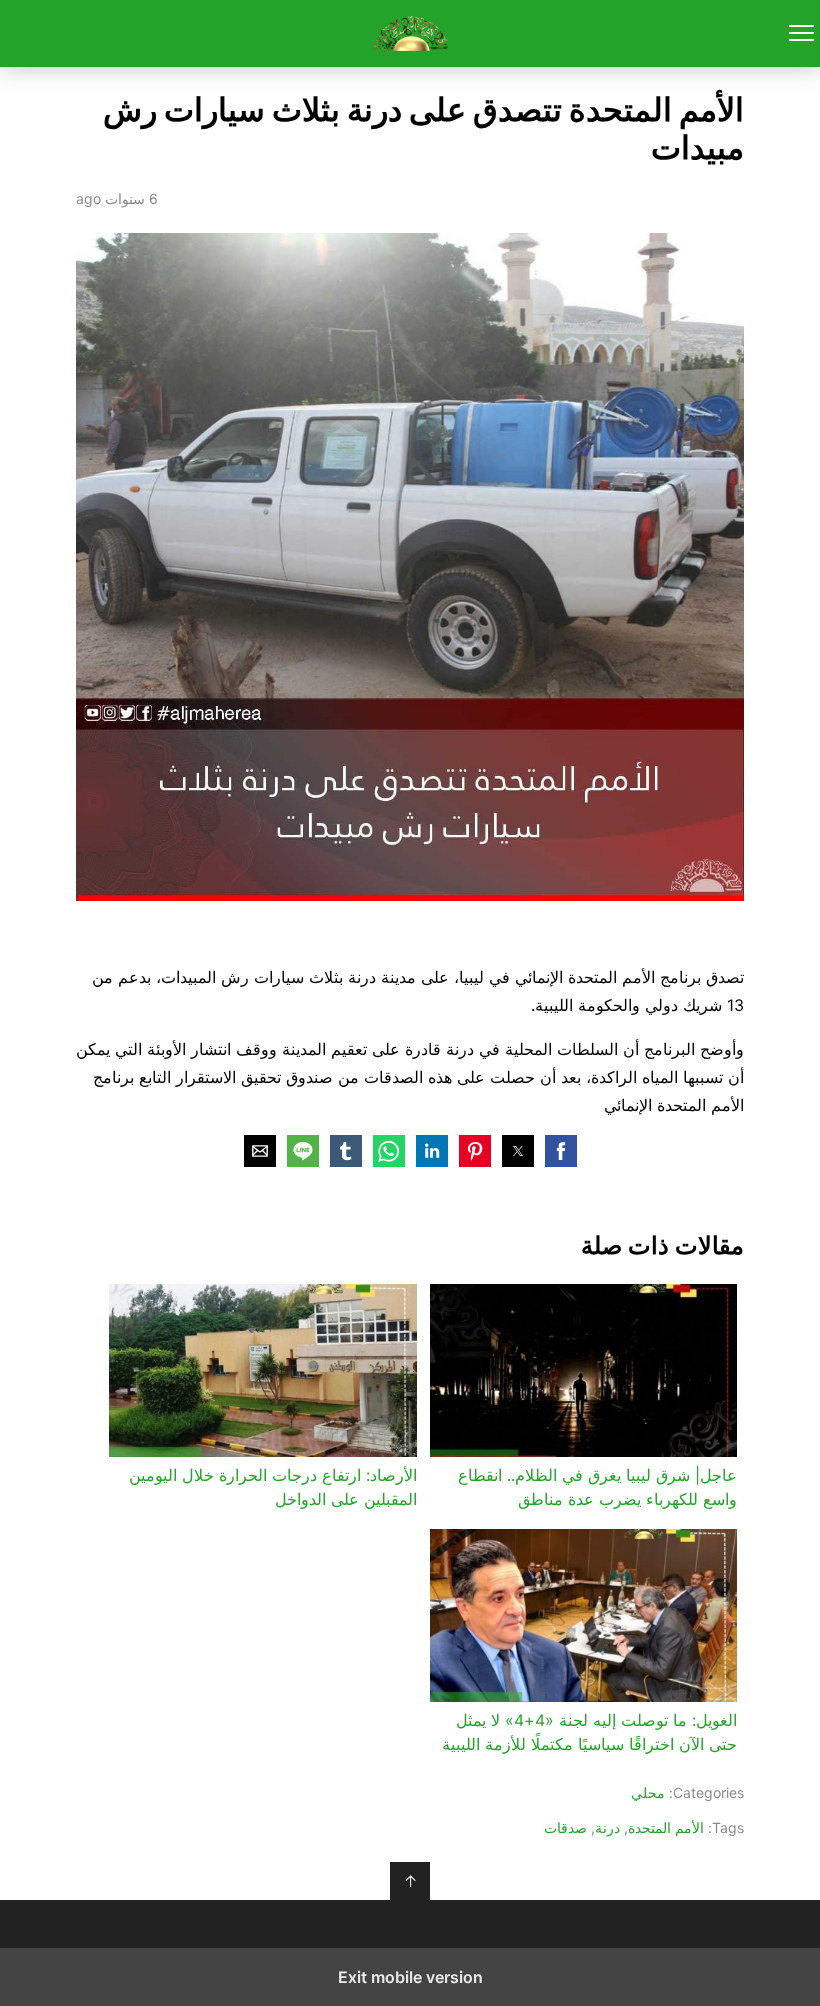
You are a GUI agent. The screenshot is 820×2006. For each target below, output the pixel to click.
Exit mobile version (410, 1977)
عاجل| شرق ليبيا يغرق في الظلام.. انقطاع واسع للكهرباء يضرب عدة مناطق (597, 1487)
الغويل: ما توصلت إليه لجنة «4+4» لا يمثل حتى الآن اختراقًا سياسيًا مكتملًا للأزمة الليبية (589, 1732)
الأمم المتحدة (666, 1827)
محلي (648, 1792)
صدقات (565, 1827)
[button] (561, 1151)
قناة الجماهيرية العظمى (410, 33)
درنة (607, 1827)
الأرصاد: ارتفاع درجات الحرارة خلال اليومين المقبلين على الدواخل (272, 1487)
